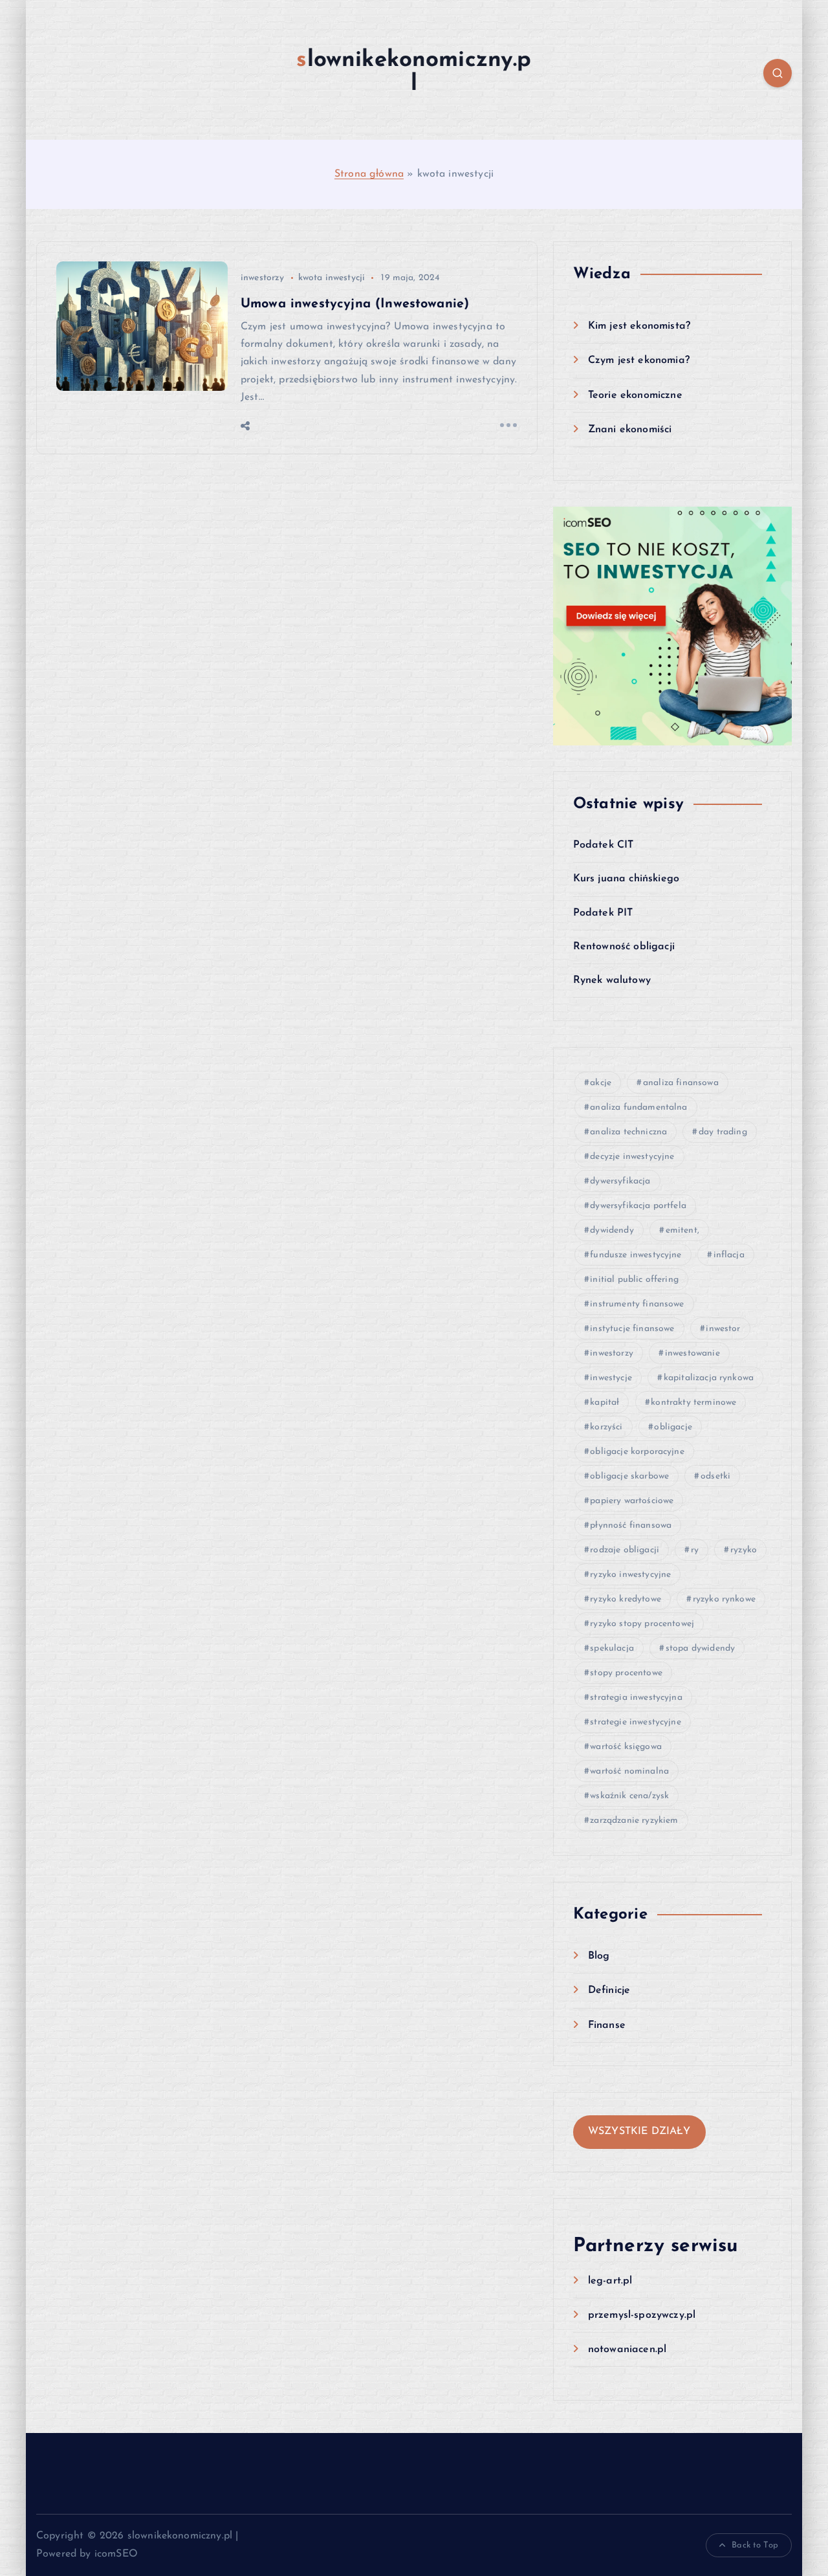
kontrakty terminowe (693, 1403)
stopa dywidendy (700, 1648)
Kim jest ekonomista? (639, 326)
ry (695, 1550)
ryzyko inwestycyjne (630, 1575)
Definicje (609, 1990)
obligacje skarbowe (629, 1476)
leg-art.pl (610, 2281)
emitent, (682, 1230)
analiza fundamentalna (638, 1107)
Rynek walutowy (612, 980)
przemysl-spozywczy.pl (642, 2315)
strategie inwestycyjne (636, 1722)
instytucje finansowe (632, 1329)
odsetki (715, 1476)
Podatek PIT (603, 913)
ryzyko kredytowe (626, 1599)
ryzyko (744, 1550)
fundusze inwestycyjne (636, 1255)
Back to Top (755, 2545)
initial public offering (634, 1280)
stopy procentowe (626, 1673)
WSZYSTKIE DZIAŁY (639, 2131)
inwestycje (611, 1378)
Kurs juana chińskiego (626, 879)
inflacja (729, 1255)
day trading (723, 1132)
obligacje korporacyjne (637, 1452)
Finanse (607, 2025)
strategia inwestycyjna (636, 1698)
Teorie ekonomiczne (635, 395)
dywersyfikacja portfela (638, 1206)
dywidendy (612, 1230)
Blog (599, 1956)
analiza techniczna (628, 1132)
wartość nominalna (629, 1771)
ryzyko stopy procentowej (642, 1624)
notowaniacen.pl (627, 2350)
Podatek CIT (604, 845)
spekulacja (612, 1648)
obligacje (673, 1427)
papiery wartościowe (632, 1501)
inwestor (723, 1329)
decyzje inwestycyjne (632, 1157)
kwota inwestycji (332, 278)
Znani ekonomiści (630, 430)
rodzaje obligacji (625, 1550)
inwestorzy (263, 278)
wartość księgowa (626, 1747)
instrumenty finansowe (637, 1304)
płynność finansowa (631, 1525)
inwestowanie (692, 1353)
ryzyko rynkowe (724, 1599)
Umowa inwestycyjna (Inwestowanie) (355, 304)
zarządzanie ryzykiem (634, 1821)
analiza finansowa (681, 1083)
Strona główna (369, 174)
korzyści (606, 1427)
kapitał (605, 1403)
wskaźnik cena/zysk (629, 1796)
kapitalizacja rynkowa (709, 1378)
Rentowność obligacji (624, 947)
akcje (601, 1083)
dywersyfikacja (620, 1181)
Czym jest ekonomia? (639, 360)
